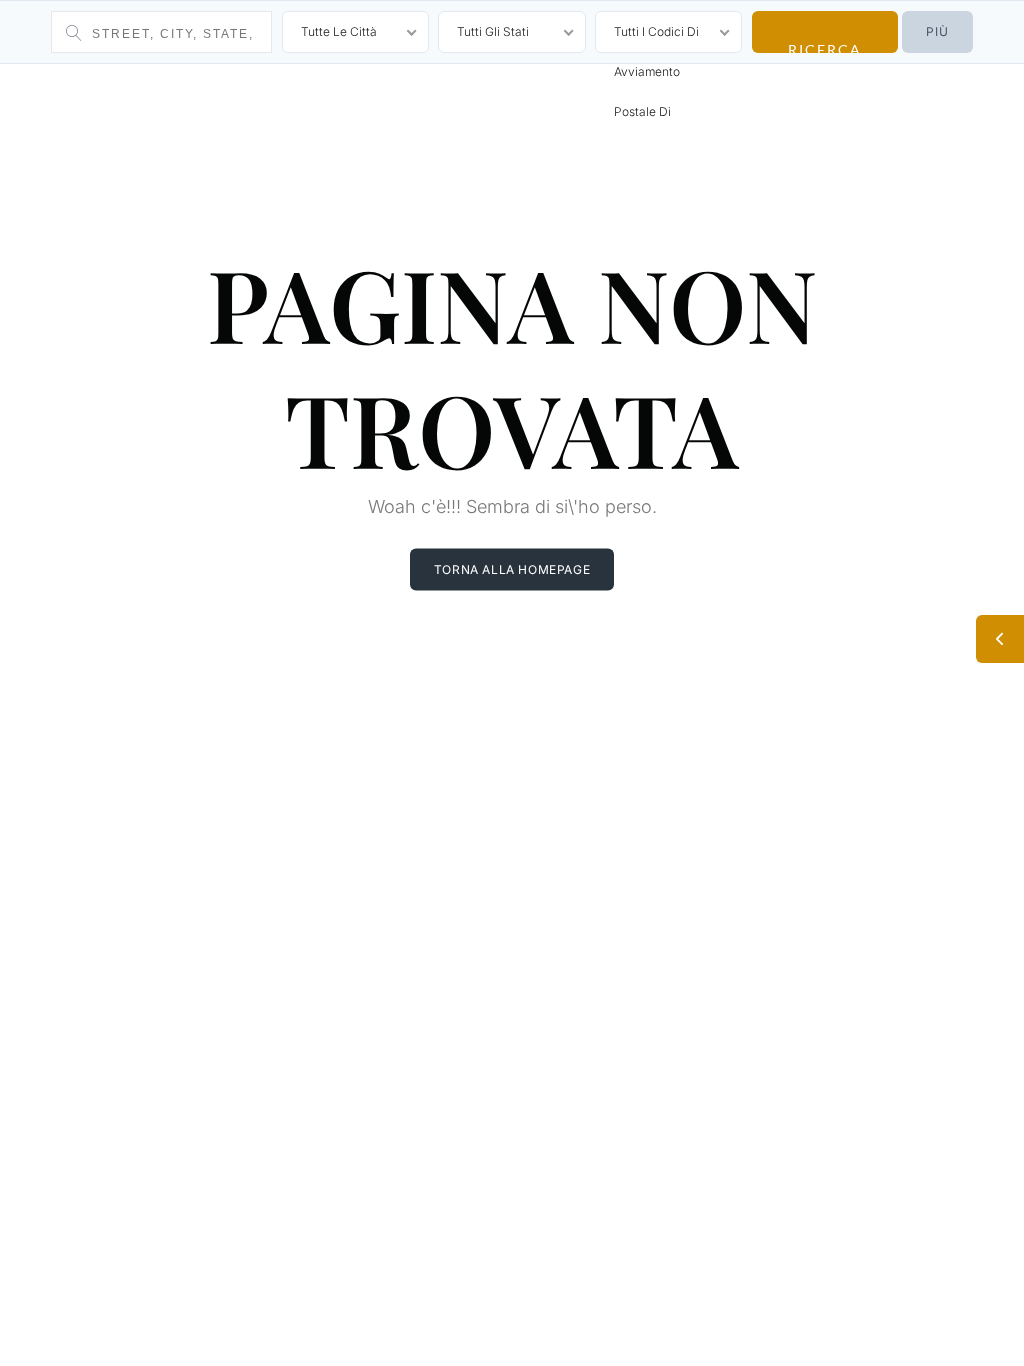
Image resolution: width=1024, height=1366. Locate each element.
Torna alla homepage (512, 569)
